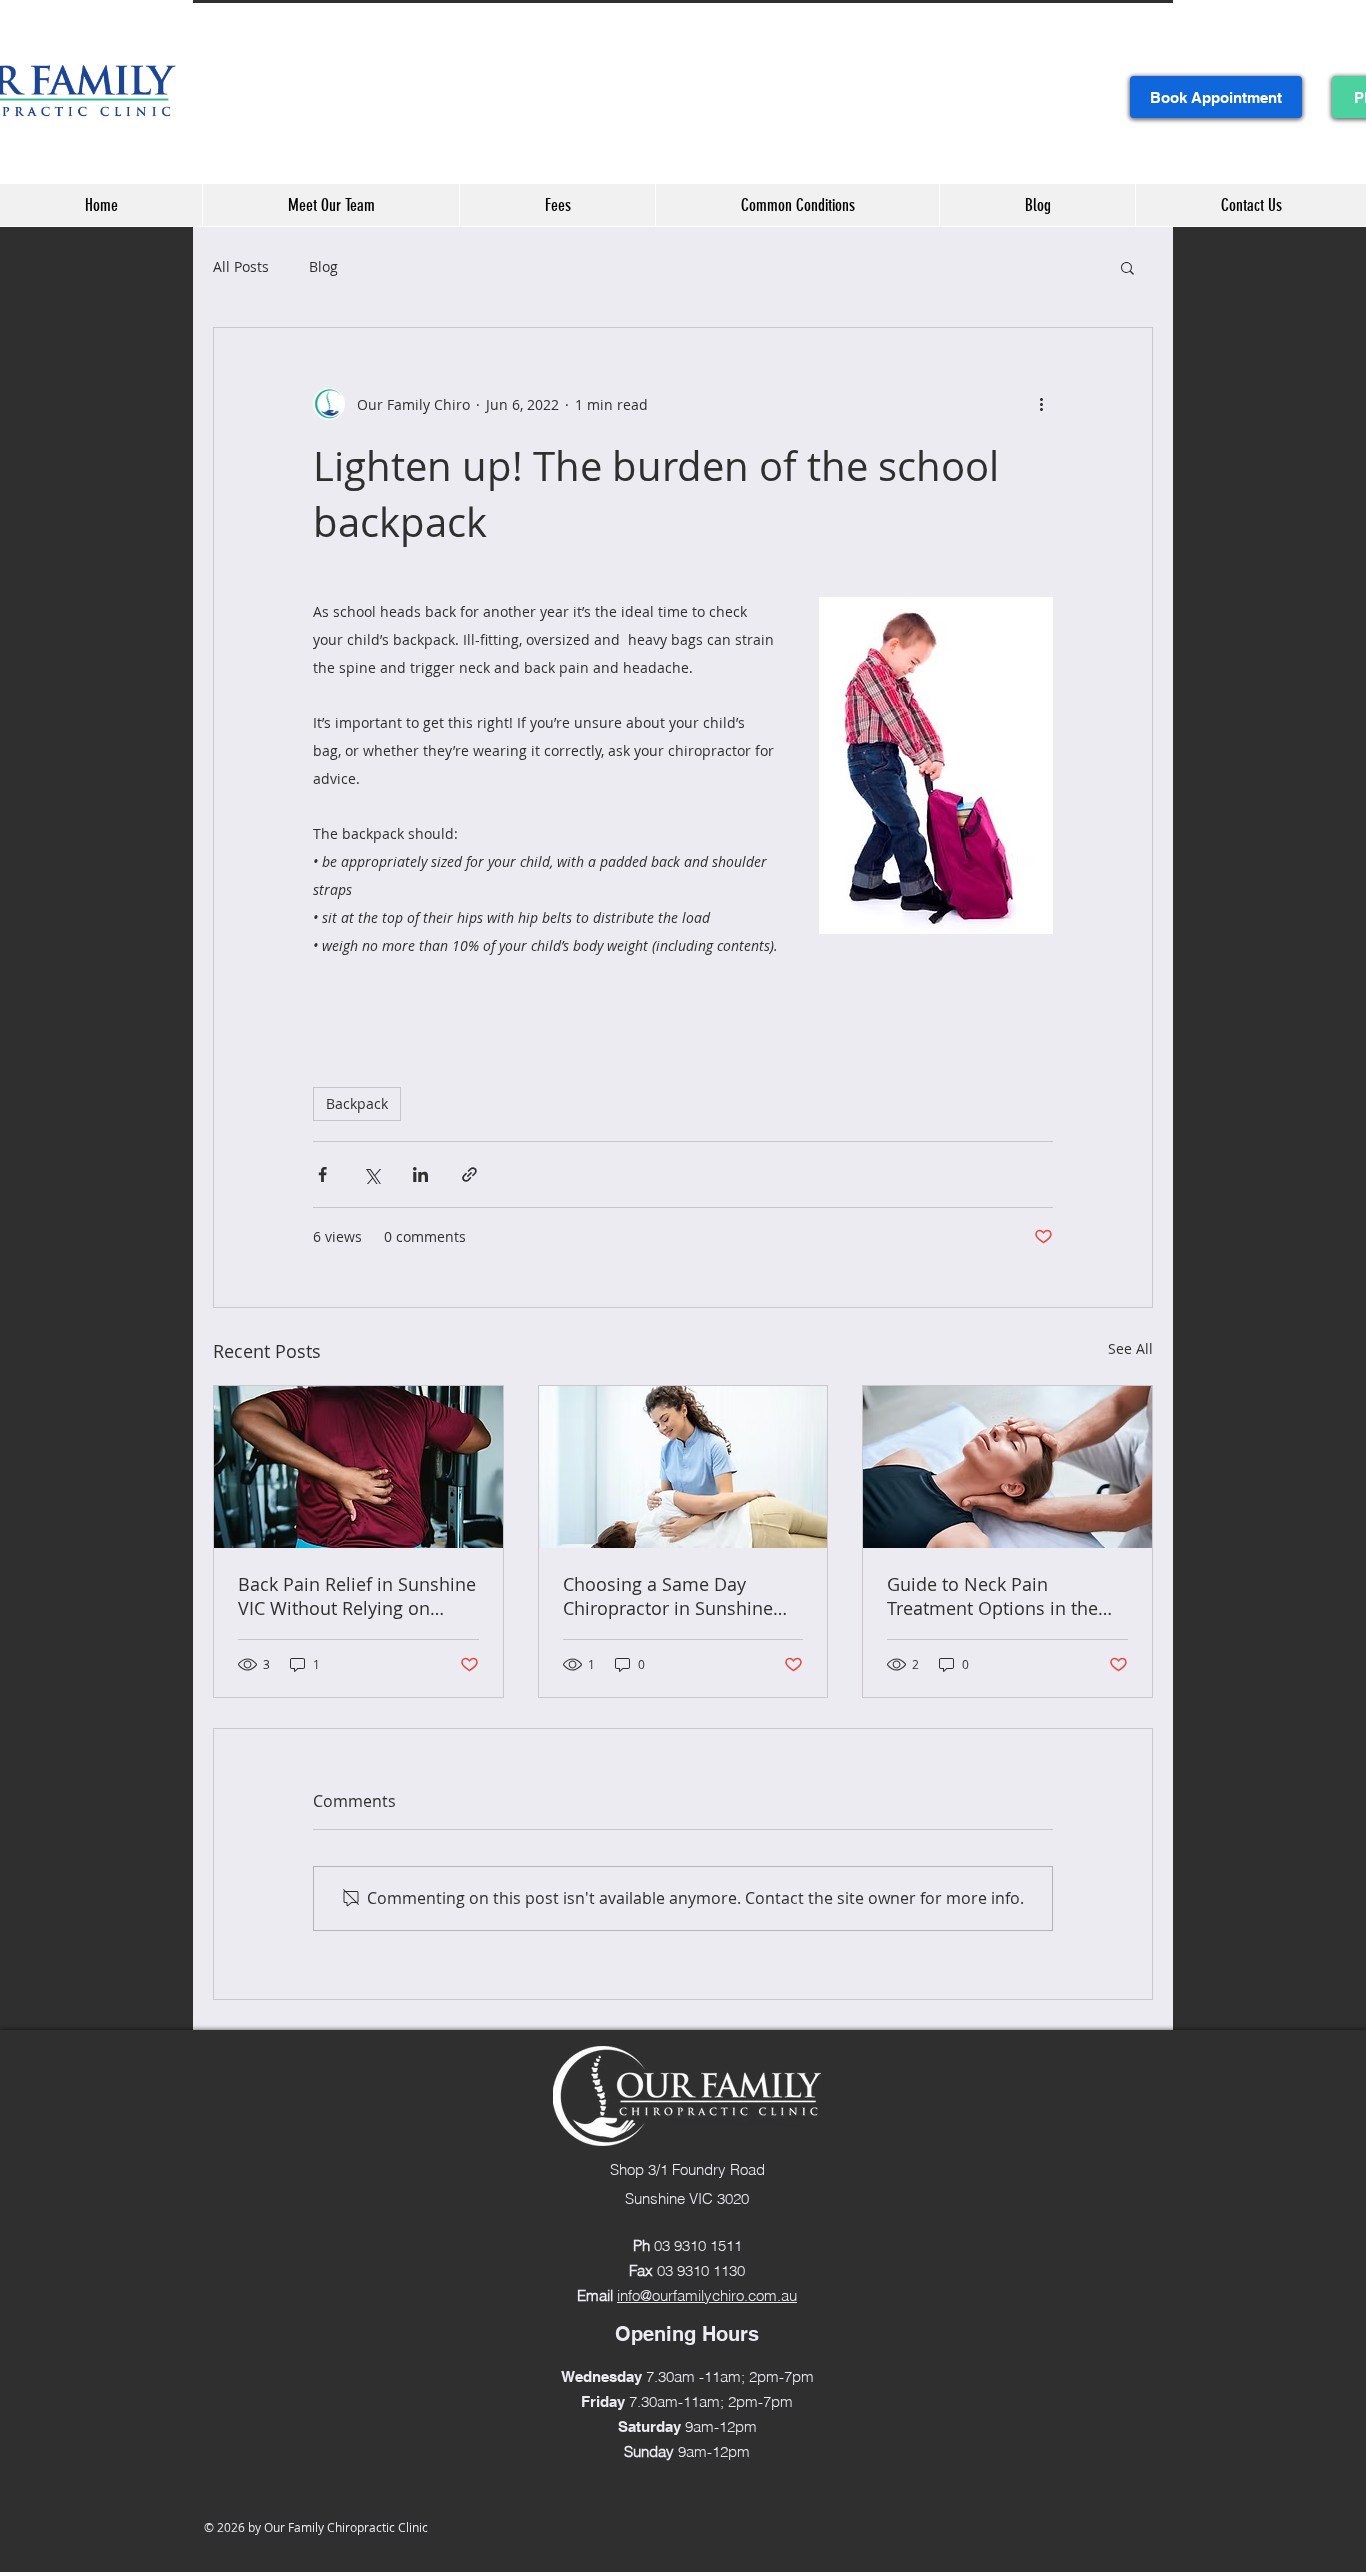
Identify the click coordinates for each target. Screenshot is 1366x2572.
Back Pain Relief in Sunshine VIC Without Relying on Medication (357, 1596)
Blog (323, 266)
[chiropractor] (683, 1467)
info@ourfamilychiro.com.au (707, 2295)
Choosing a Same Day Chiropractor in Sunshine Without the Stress (668, 1596)
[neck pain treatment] (1007, 1467)
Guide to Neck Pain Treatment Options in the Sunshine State (992, 1596)
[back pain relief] (358, 1467)
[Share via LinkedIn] (420, 1174)
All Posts (241, 266)
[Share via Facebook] (322, 1174)
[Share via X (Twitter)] (371, 1174)
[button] (1127, 267)
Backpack (357, 1103)
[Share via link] (469, 1174)
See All (1130, 1348)
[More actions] (1041, 404)
